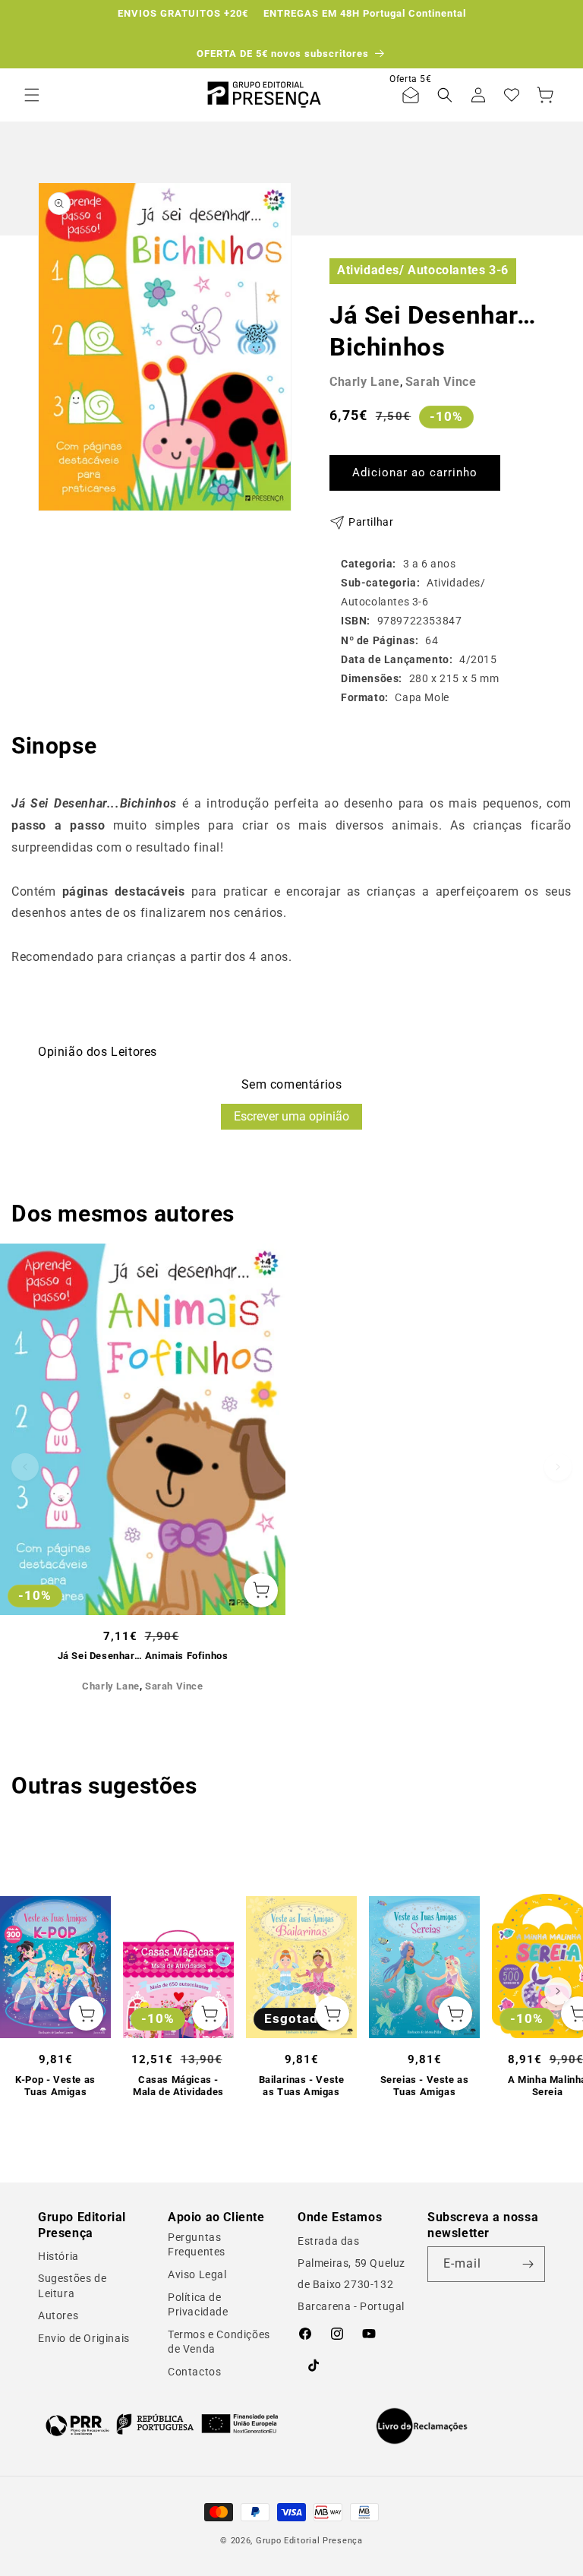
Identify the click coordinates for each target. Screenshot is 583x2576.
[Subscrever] (528, 2264)
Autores (58, 2315)
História (58, 2256)
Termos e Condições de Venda (219, 2342)
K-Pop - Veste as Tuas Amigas (55, 2086)
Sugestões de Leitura (72, 2286)
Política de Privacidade (198, 2305)
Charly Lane (365, 382)
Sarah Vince (441, 382)
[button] (32, 95)
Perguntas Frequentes (197, 2245)
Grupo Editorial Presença (309, 2541)
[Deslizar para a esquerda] (25, 1467)
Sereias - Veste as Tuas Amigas (425, 2086)
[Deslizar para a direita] (558, 1467)
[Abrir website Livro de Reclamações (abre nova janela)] (422, 2426)
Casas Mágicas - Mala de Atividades (178, 2086)
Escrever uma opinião (291, 1116)
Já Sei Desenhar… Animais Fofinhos (143, 1656)
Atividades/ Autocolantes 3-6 (423, 270)
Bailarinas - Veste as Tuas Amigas (302, 2086)
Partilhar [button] (371, 522)
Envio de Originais (84, 2338)
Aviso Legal (197, 2274)
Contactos (194, 2372)
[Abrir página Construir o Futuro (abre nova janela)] (162, 2424)
